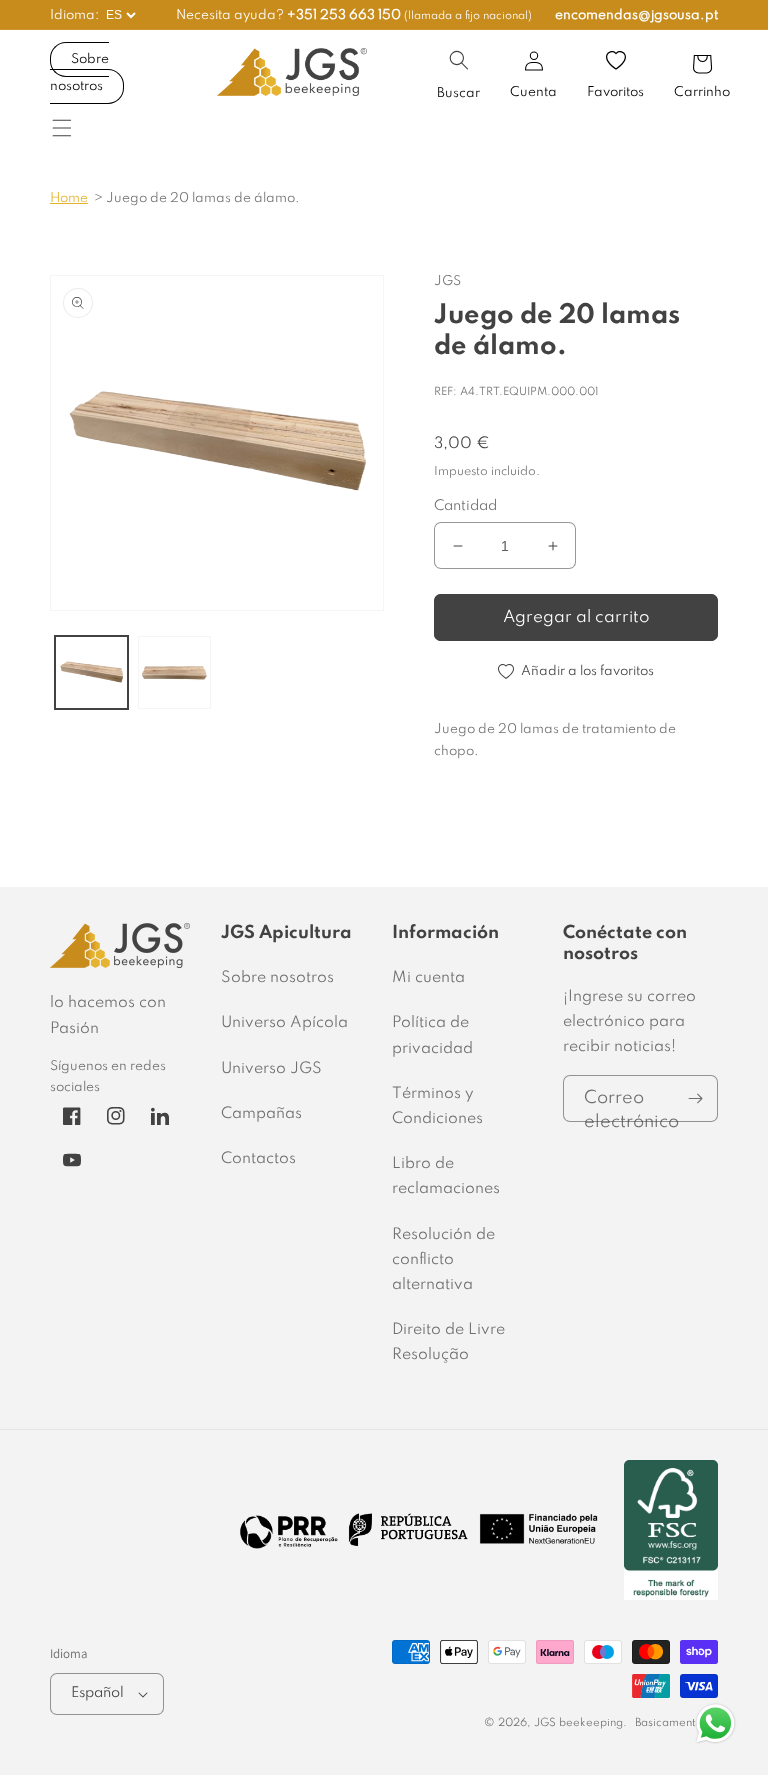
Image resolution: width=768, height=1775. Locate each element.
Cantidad (465, 506)
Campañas (261, 1114)
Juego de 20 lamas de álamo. (203, 198)
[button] (459, 60)
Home (69, 198)
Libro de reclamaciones (446, 1176)
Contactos (258, 1159)
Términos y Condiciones (437, 1106)
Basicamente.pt (676, 1723)
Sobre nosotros (79, 73)
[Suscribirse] (695, 1098)
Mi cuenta (428, 978)
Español (97, 1693)
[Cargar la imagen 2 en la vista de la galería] (174, 672)
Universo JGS (271, 1069)
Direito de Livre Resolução (448, 1342)
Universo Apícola (284, 1023)
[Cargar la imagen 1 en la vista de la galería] (91, 672)
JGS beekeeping (578, 1723)
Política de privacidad (432, 1035)
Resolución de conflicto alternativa (443, 1260)
